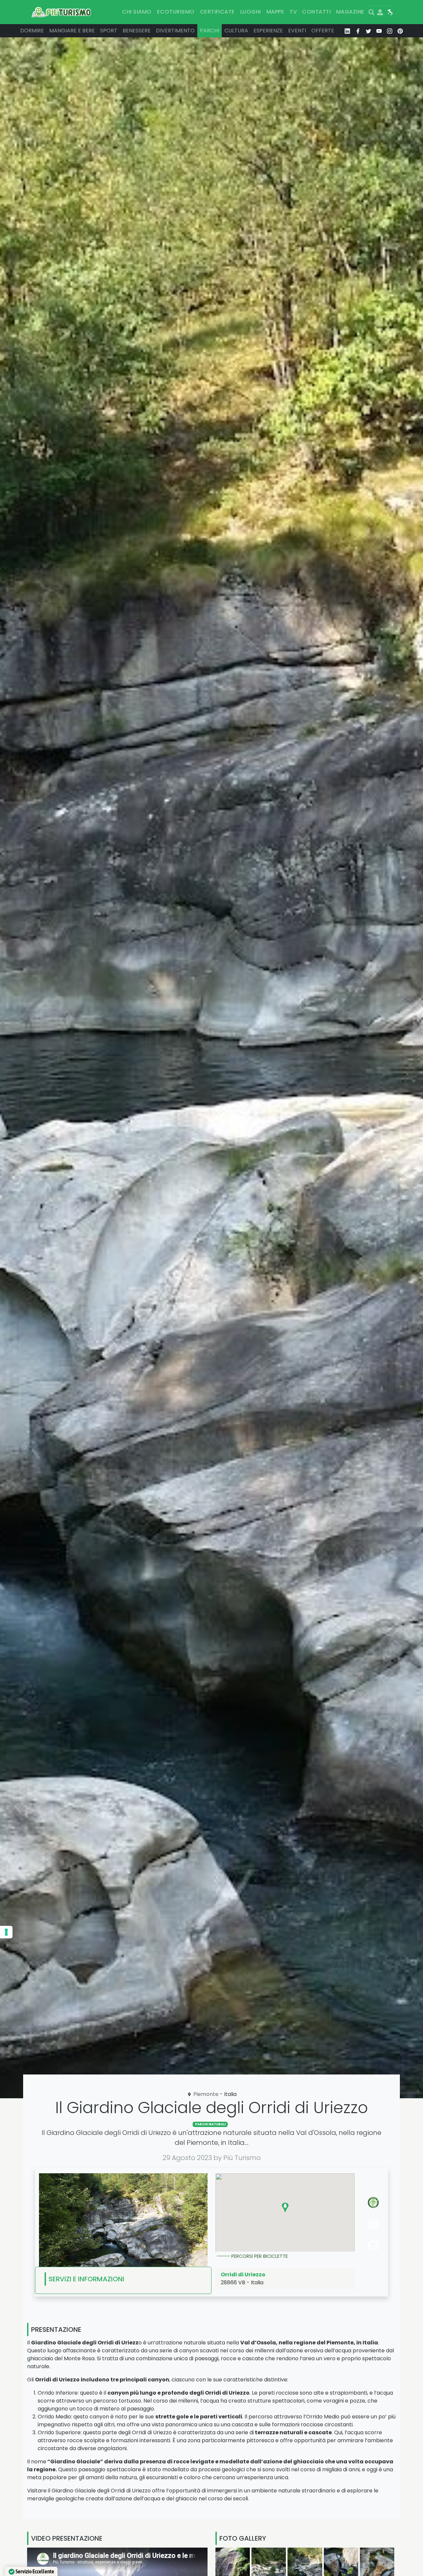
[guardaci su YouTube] (379, 31)
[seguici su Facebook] (358, 31)
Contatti (316, 12)
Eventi (297, 31)
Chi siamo (137, 12)
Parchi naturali (210, 2124)
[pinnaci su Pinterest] (400, 31)
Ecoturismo (176, 12)
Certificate (217, 12)
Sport (109, 31)
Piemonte (206, 2094)
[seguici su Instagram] (390, 31)
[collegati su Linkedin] (347, 31)
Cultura (236, 31)
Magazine (350, 12)
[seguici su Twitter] (368, 31)
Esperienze (268, 31)
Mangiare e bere (72, 31)
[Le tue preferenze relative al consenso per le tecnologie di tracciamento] (6, 1932)
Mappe (275, 12)
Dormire (32, 31)
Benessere (137, 31)
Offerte (323, 31)
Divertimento (175, 31)
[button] (285, 2208)
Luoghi (251, 12)
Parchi (210, 31)
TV (293, 12)
